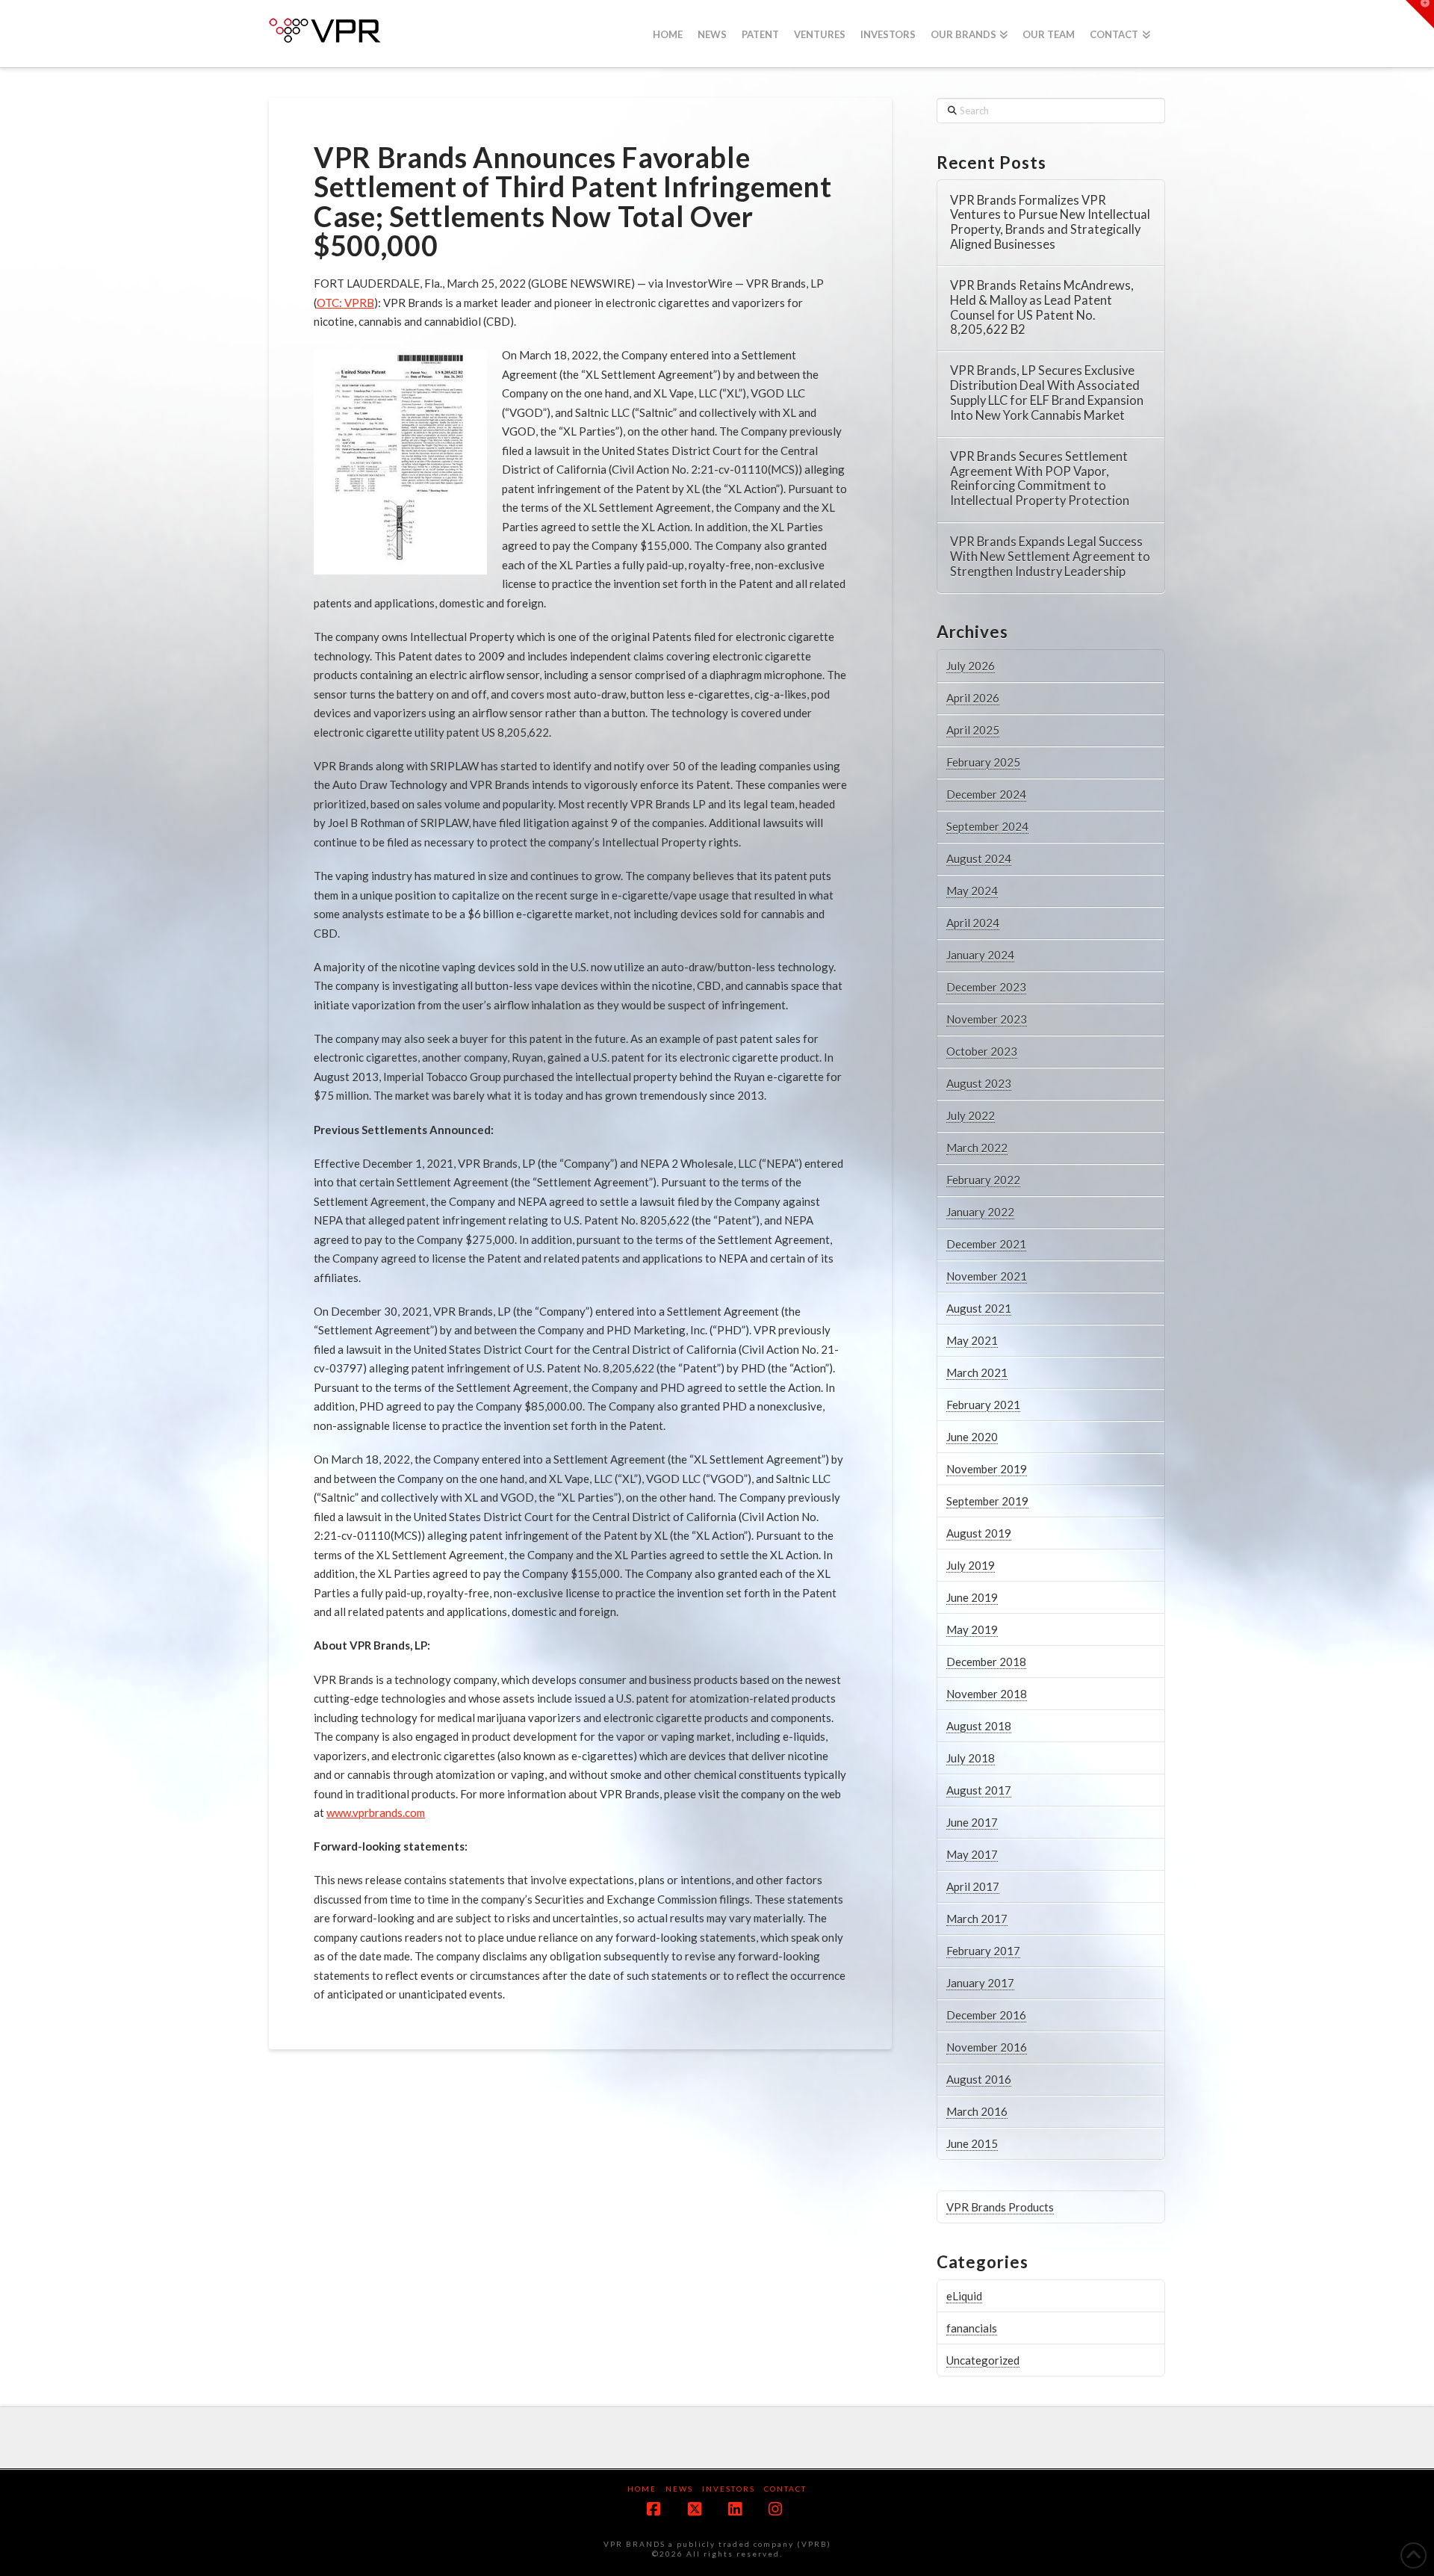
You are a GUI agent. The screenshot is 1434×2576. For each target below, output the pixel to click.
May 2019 (972, 1629)
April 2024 (973, 923)
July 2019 (971, 1565)
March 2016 (977, 2111)
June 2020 (972, 1437)
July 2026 (971, 666)
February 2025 (983, 762)
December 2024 (986, 794)
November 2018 (987, 1694)
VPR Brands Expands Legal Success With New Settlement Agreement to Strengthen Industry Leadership (1050, 557)
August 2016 (979, 2079)
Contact (785, 2489)
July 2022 (971, 1115)
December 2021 (986, 1244)
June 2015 (972, 2143)
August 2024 (979, 858)
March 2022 (977, 1148)
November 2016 (987, 2047)
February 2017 (983, 1951)
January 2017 (980, 1983)
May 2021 (972, 1340)
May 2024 (972, 891)
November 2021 (987, 1276)
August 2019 (979, 1533)
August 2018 (979, 1726)
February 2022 (983, 1180)
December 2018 (986, 1662)
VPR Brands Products (1000, 2207)
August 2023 (979, 1083)
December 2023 (986, 987)
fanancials (972, 2328)
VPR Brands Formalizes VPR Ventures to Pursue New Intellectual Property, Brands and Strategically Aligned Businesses (1050, 223)
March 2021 (977, 1372)
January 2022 (980, 1212)
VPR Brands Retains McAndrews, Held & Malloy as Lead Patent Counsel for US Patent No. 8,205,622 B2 (1042, 308)
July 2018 (971, 1758)
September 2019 (987, 1501)
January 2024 (980, 955)
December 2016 (986, 2015)
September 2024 (987, 826)
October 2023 (982, 1051)
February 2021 (983, 1405)
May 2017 (972, 1854)
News (679, 2489)
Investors (729, 2489)
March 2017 (977, 1919)
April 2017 (973, 1886)
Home (642, 2489)
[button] (1420, 14)
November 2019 (987, 1469)
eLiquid (964, 2296)
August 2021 (979, 1308)
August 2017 (979, 1790)
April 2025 (973, 730)
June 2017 (972, 1822)
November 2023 (987, 1019)
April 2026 (973, 698)
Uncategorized (983, 2360)
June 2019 (972, 1597)
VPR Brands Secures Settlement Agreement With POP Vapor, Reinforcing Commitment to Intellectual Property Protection (1040, 479)
